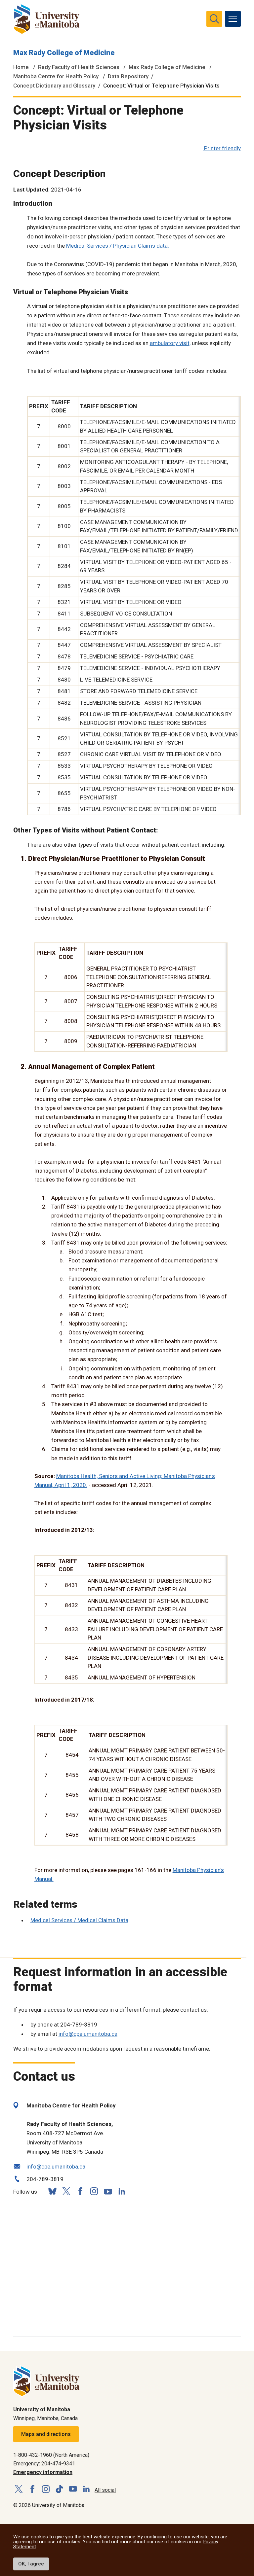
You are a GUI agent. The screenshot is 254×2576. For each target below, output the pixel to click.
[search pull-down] (214, 19)
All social (105, 2490)
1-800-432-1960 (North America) (51, 2455)
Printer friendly (222, 148)
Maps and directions (46, 2434)
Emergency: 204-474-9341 (44, 2464)
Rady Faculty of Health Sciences (79, 67)
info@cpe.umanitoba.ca (88, 2034)
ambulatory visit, (170, 343)
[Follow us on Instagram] (94, 2191)
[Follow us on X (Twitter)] (66, 2191)
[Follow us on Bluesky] (52, 2191)
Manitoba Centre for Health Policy (56, 76)
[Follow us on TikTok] (59, 2489)
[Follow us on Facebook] (80, 2191)
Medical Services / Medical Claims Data (79, 1920)
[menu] (233, 19)
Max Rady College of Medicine (64, 53)
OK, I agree (31, 2564)
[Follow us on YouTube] (108, 2190)
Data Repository (128, 76)
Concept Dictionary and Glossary (54, 86)
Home (21, 67)
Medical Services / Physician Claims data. (118, 246)
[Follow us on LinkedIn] (122, 2190)
